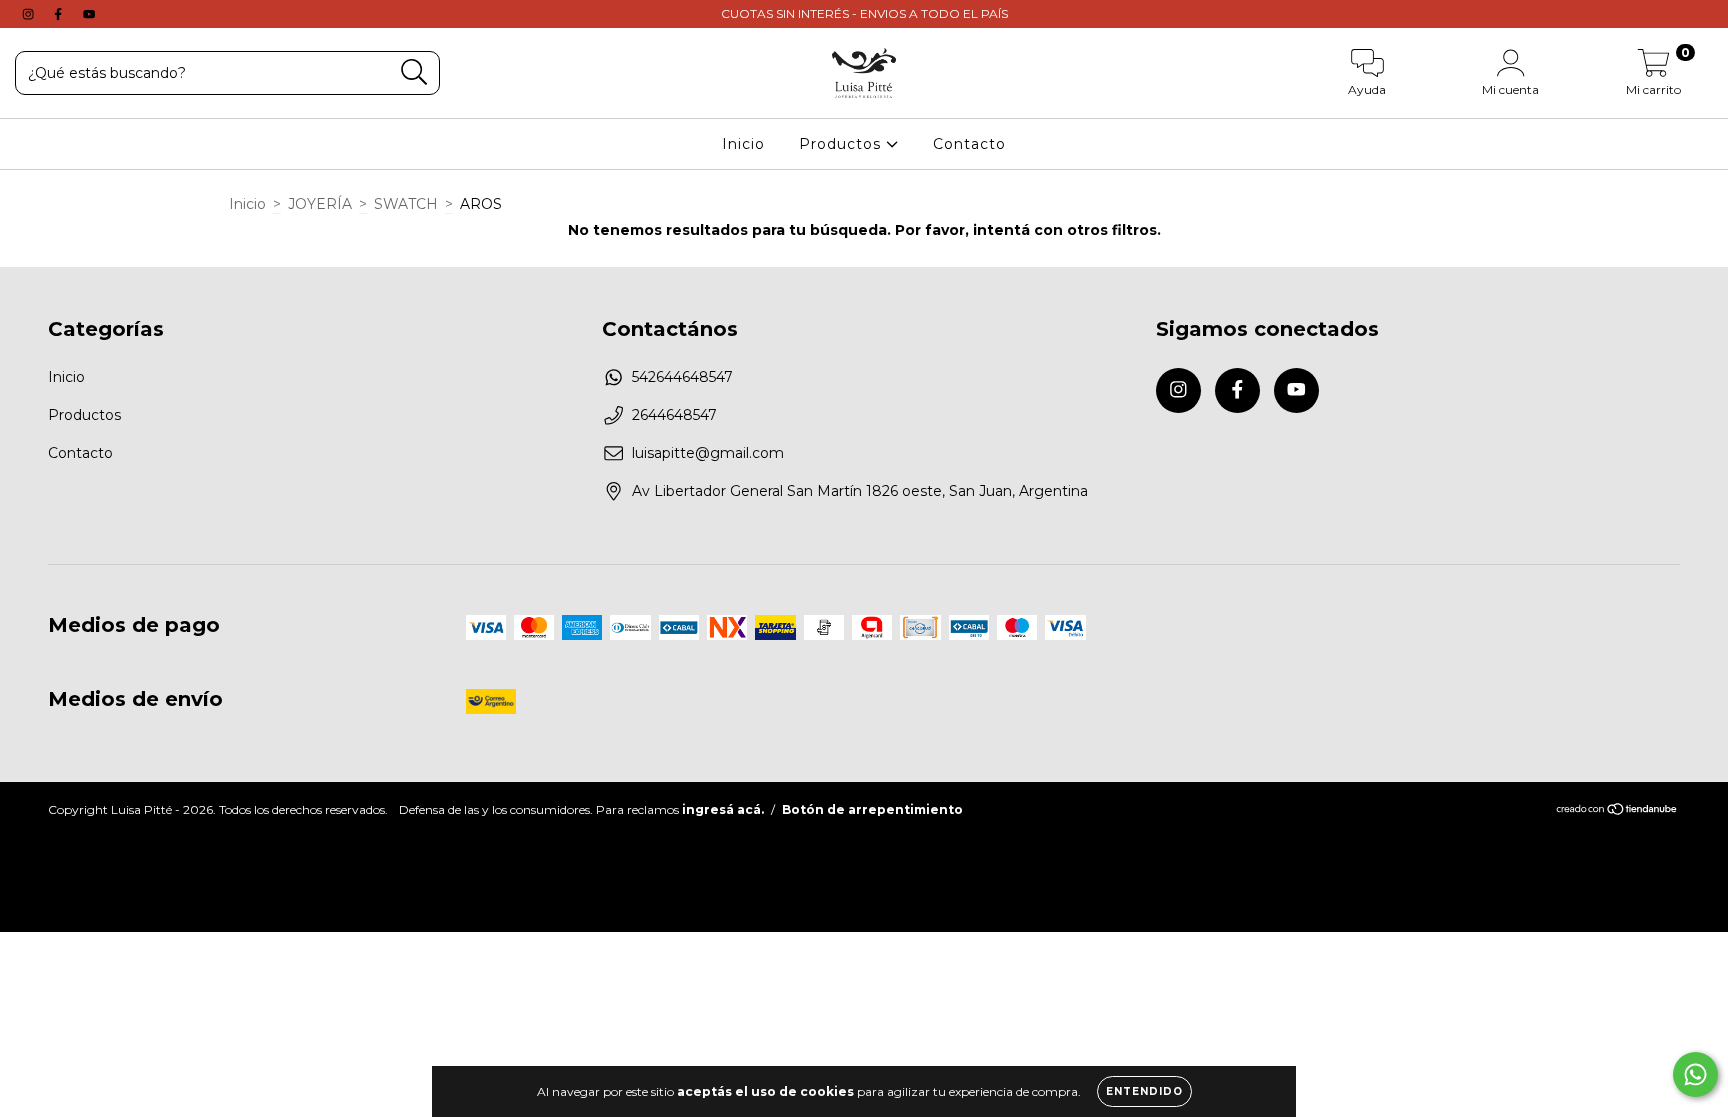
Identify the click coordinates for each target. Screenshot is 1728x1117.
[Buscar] (414, 72)
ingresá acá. (723, 809)
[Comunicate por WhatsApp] (1695, 1074)
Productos (842, 144)
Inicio (743, 144)
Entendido (1144, 1091)
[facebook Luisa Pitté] (60, 14)
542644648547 (682, 377)
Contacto (969, 144)
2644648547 (674, 415)
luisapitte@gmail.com (708, 453)
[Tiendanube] (1617, 811)
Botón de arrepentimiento (872, 809)
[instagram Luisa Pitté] (30, 14)
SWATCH (406, 204)
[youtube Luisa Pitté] (89, 14)
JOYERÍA (320, 204)
